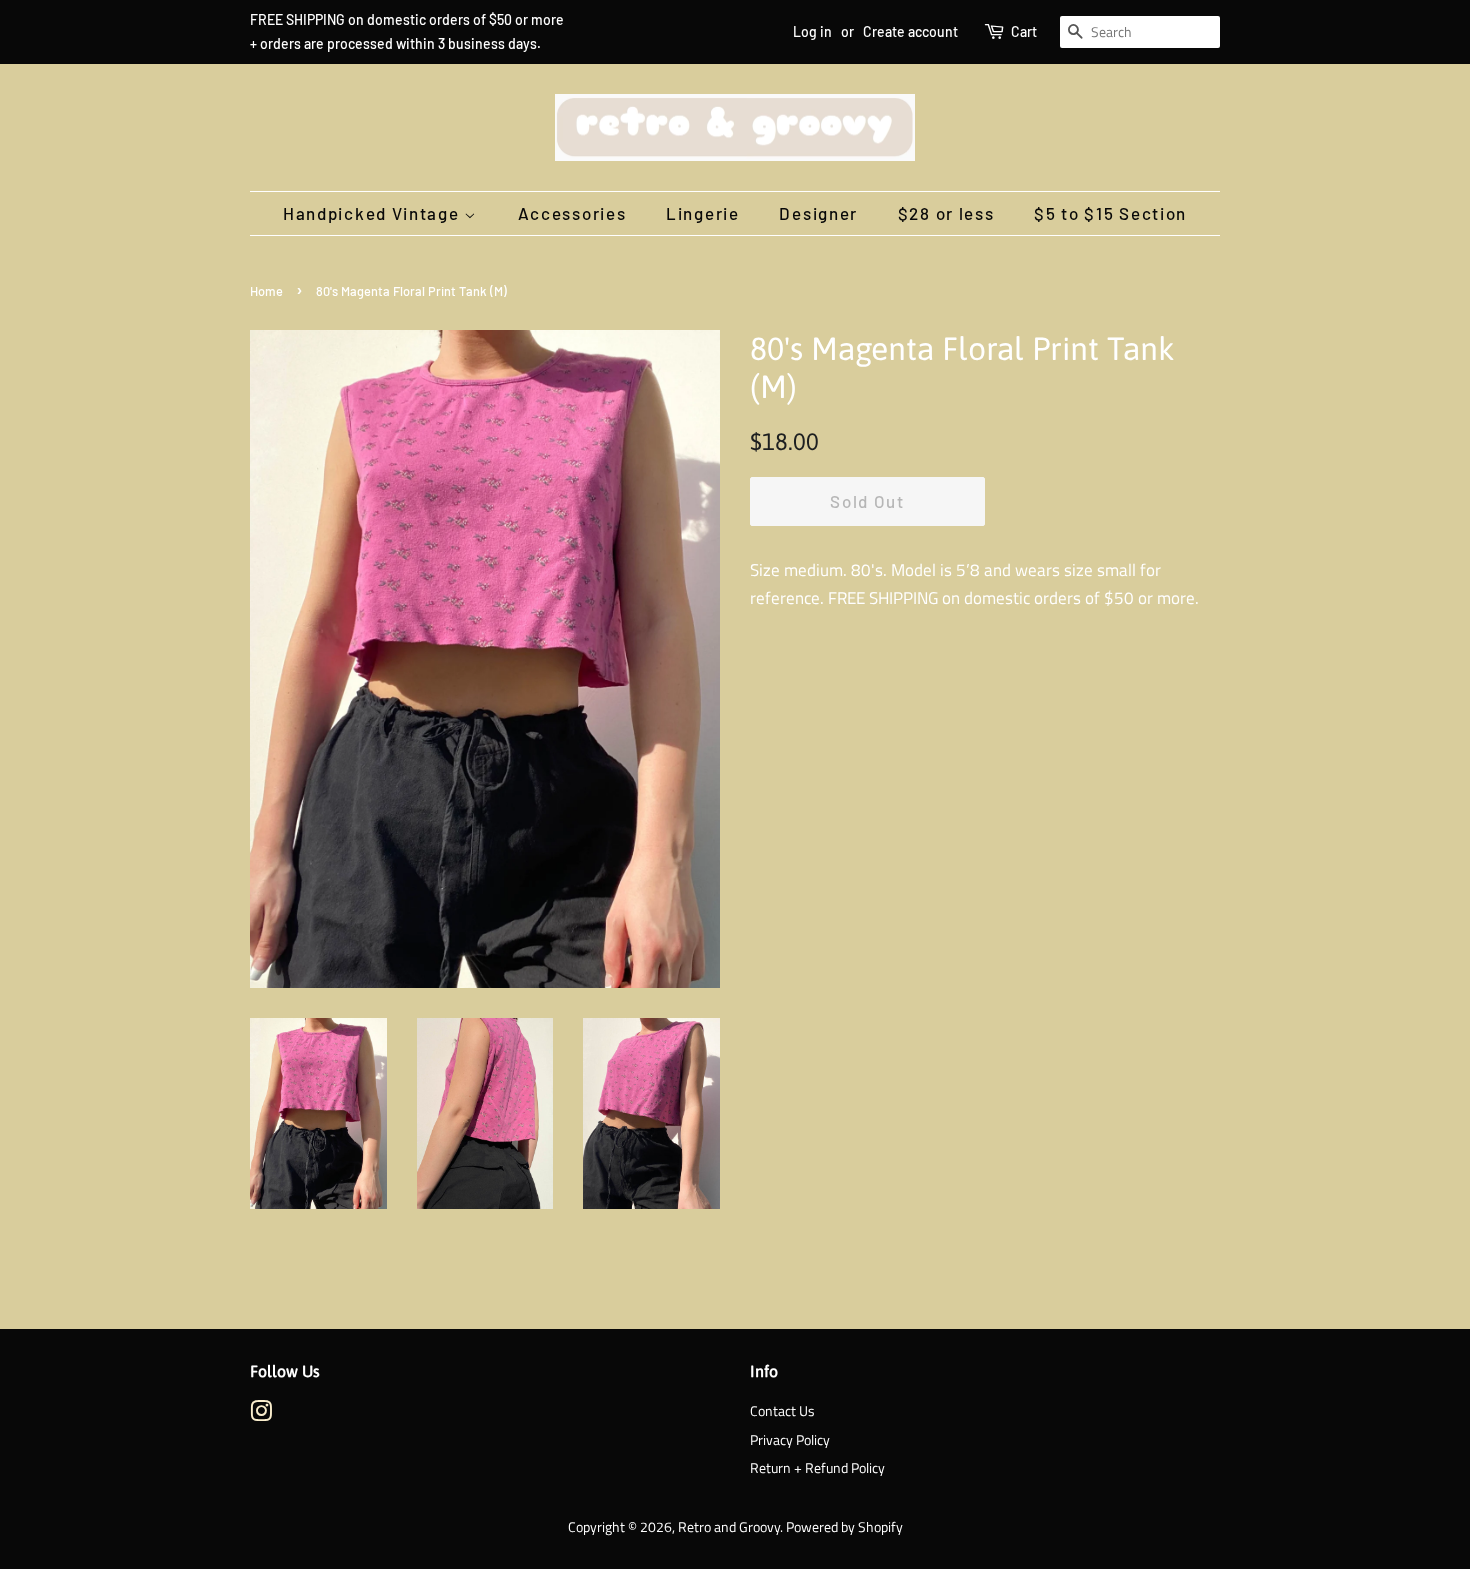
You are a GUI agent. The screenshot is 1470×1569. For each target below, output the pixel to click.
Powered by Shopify (844, 1527)
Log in (812, 31)
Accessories (572, 213)
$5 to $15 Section (1110, 213)
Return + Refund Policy (817, 1468)
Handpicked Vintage (373, 213)
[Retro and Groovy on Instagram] (261, 1415)
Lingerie (703, 213)
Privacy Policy (790, 1440)
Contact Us (782, 1411)
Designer (818, 213)
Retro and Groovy (729, 1527)
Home (266, 291)
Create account (910, 31)
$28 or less (946, 213)
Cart (1024, 31)
